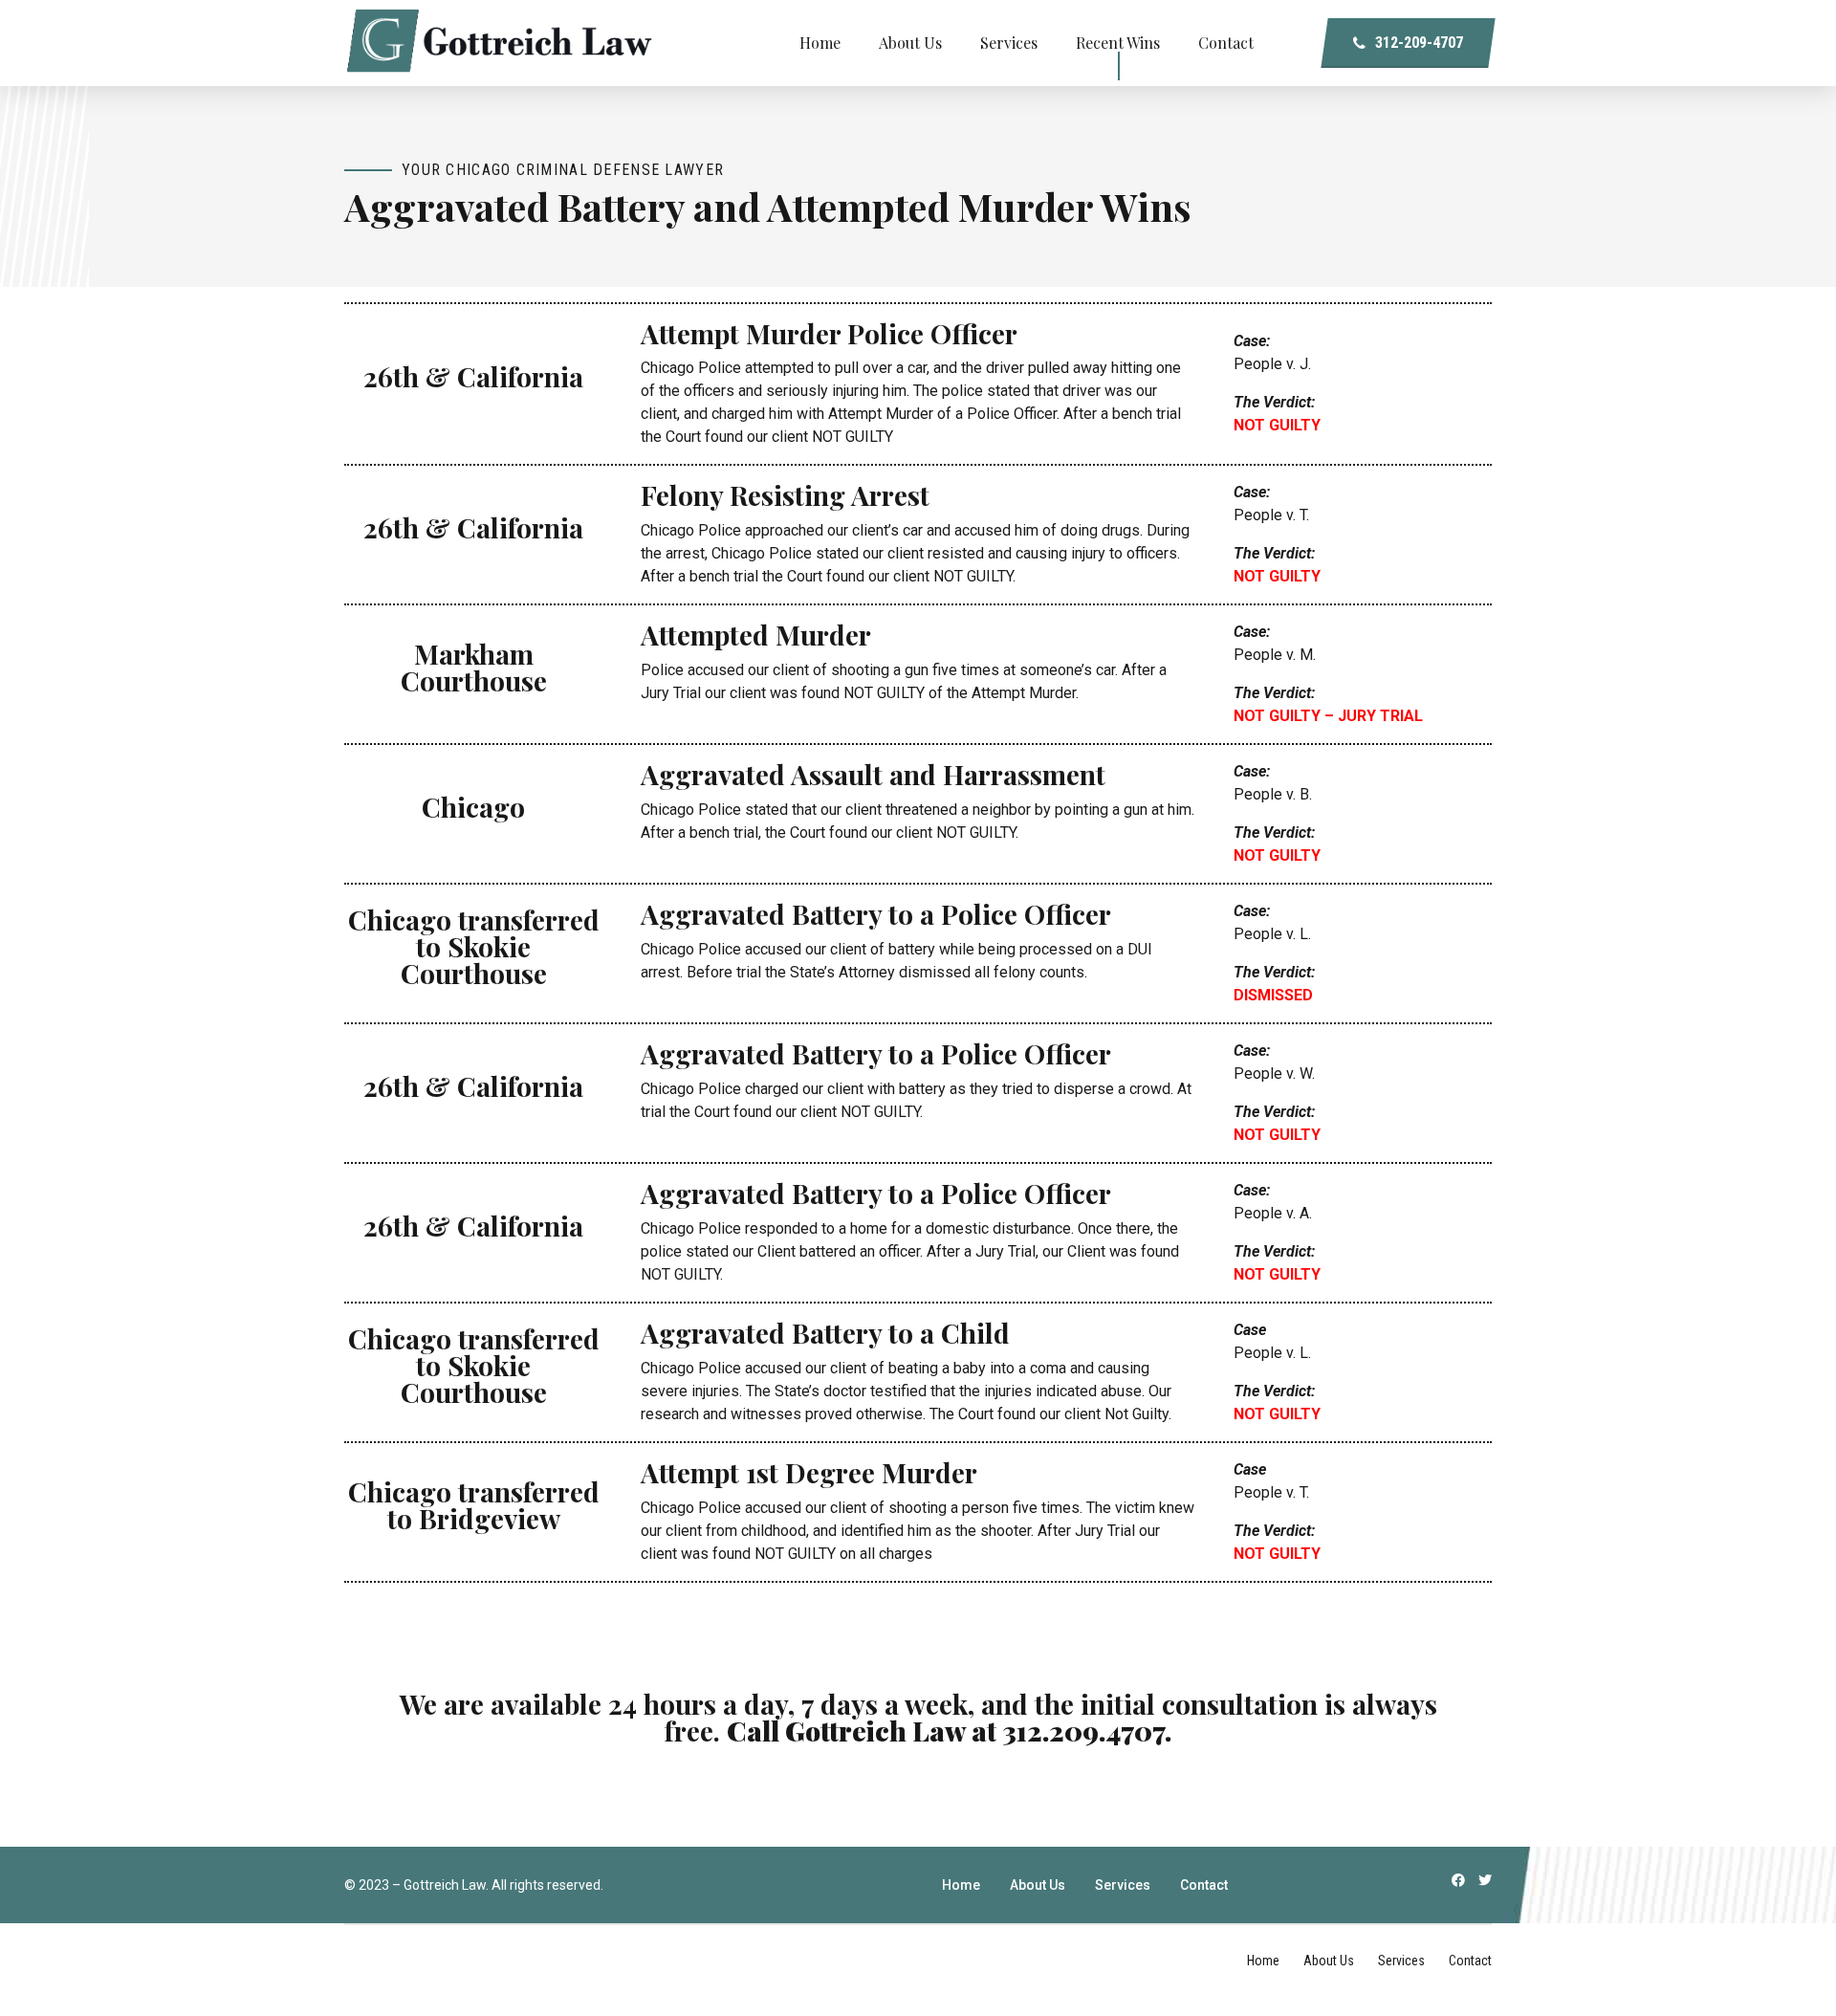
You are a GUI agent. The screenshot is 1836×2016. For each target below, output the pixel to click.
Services (1009, 43)
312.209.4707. (1087, 1730)
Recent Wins (1118, 43)
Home (820, 43)
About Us (910, 43)
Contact (1226, 43)
